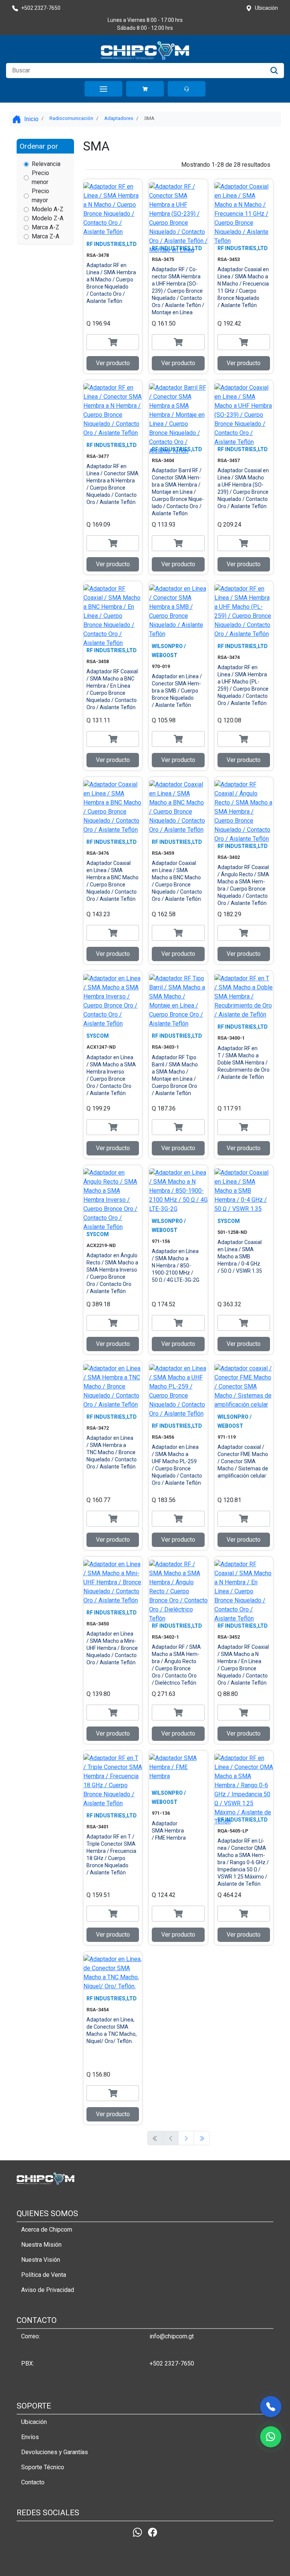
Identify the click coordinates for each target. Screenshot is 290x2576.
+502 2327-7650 (172, 2363)
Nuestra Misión (41, 2245)
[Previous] (186, 2138)
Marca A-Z (46, 227)
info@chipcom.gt (172, 2336)
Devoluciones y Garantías (55, 2452)
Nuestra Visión (41, 2260)
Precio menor (40, 177)
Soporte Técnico (43, 2467)
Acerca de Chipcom (47, 2230)
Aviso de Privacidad (48, 2290)
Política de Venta (44, 2275)
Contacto (33, 2482)
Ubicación (34, 2422)
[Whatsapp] (137, 2532)
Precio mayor (40, 196)
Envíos (30, 2437)
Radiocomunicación (71, 118)
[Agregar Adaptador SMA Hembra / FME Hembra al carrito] (178, 1914)
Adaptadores (119, 118)
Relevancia (46, 164)
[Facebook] (153, 2532)
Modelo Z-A (48, 218)
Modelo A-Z (48, 209)
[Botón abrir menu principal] (103, 89)
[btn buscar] (274, 71)
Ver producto (113, 363)
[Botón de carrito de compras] (145, 89)
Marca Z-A (46, 236)
